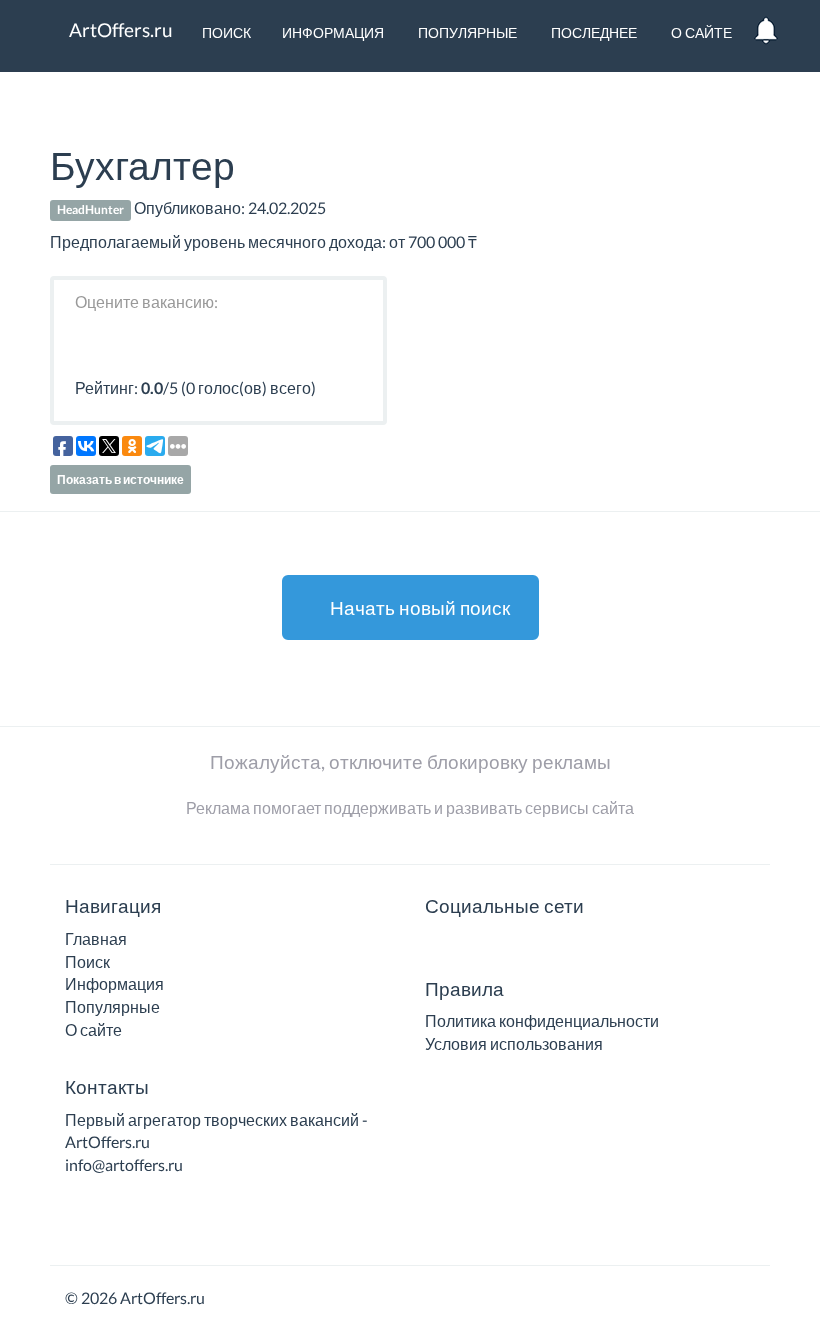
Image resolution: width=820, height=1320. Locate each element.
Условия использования (514, 1043)
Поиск (225, 32)
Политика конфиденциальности (542, 1020)
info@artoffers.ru (124, 1164)
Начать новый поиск (418, 607)
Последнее (592, 32)
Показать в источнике (120, 479)
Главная (96, 938)
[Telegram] (467, 945)
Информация (333, 32)
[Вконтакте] (438, 945)
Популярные (466, 32)
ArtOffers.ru (119, 29)
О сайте (700, 32)
